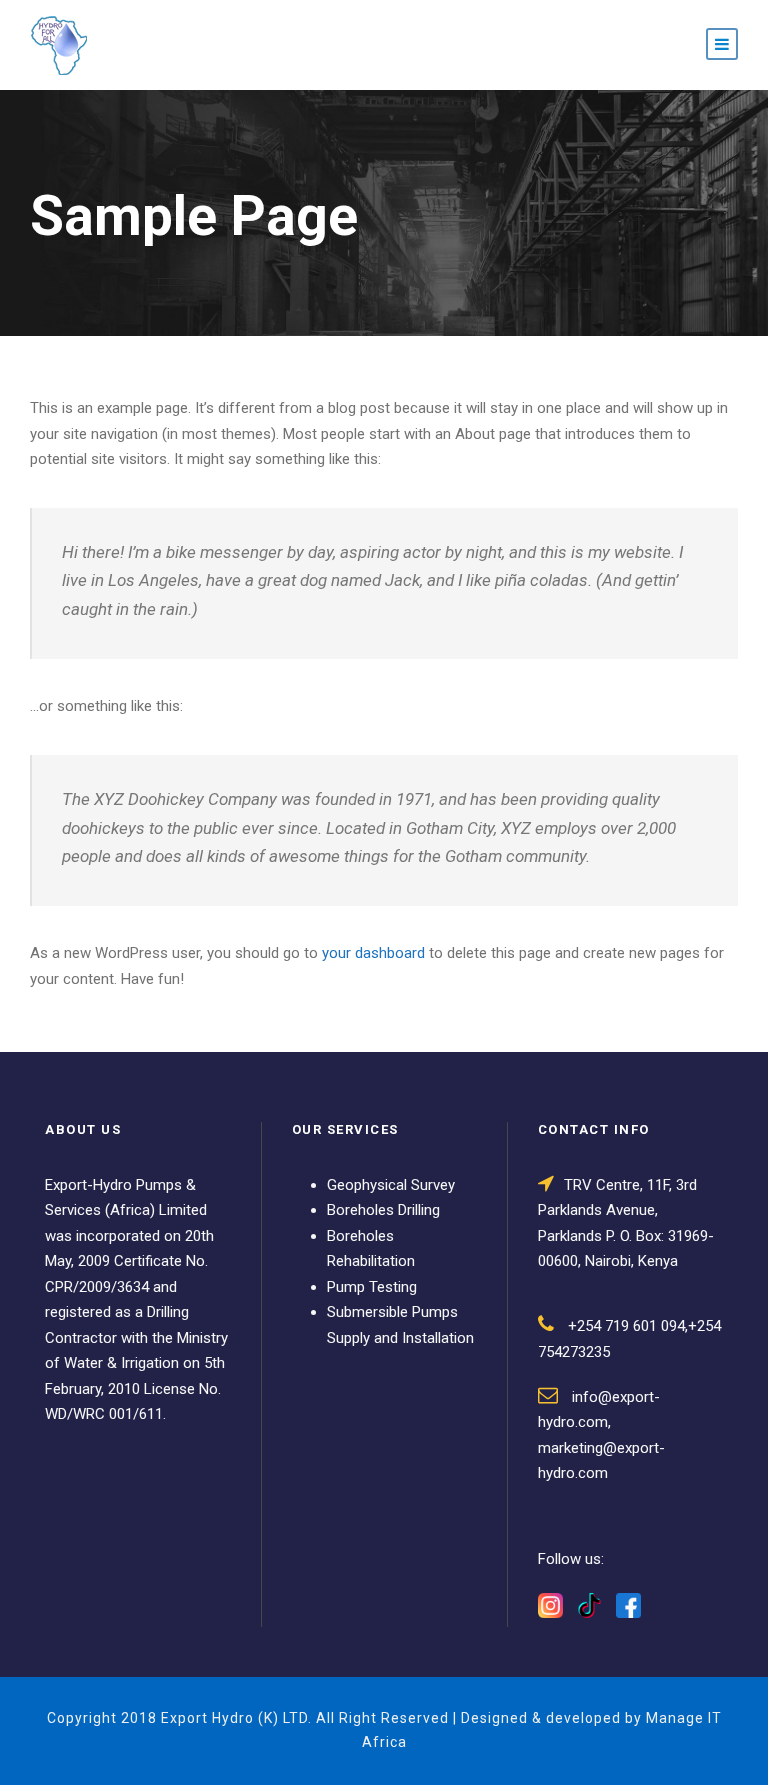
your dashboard (373, 953)
